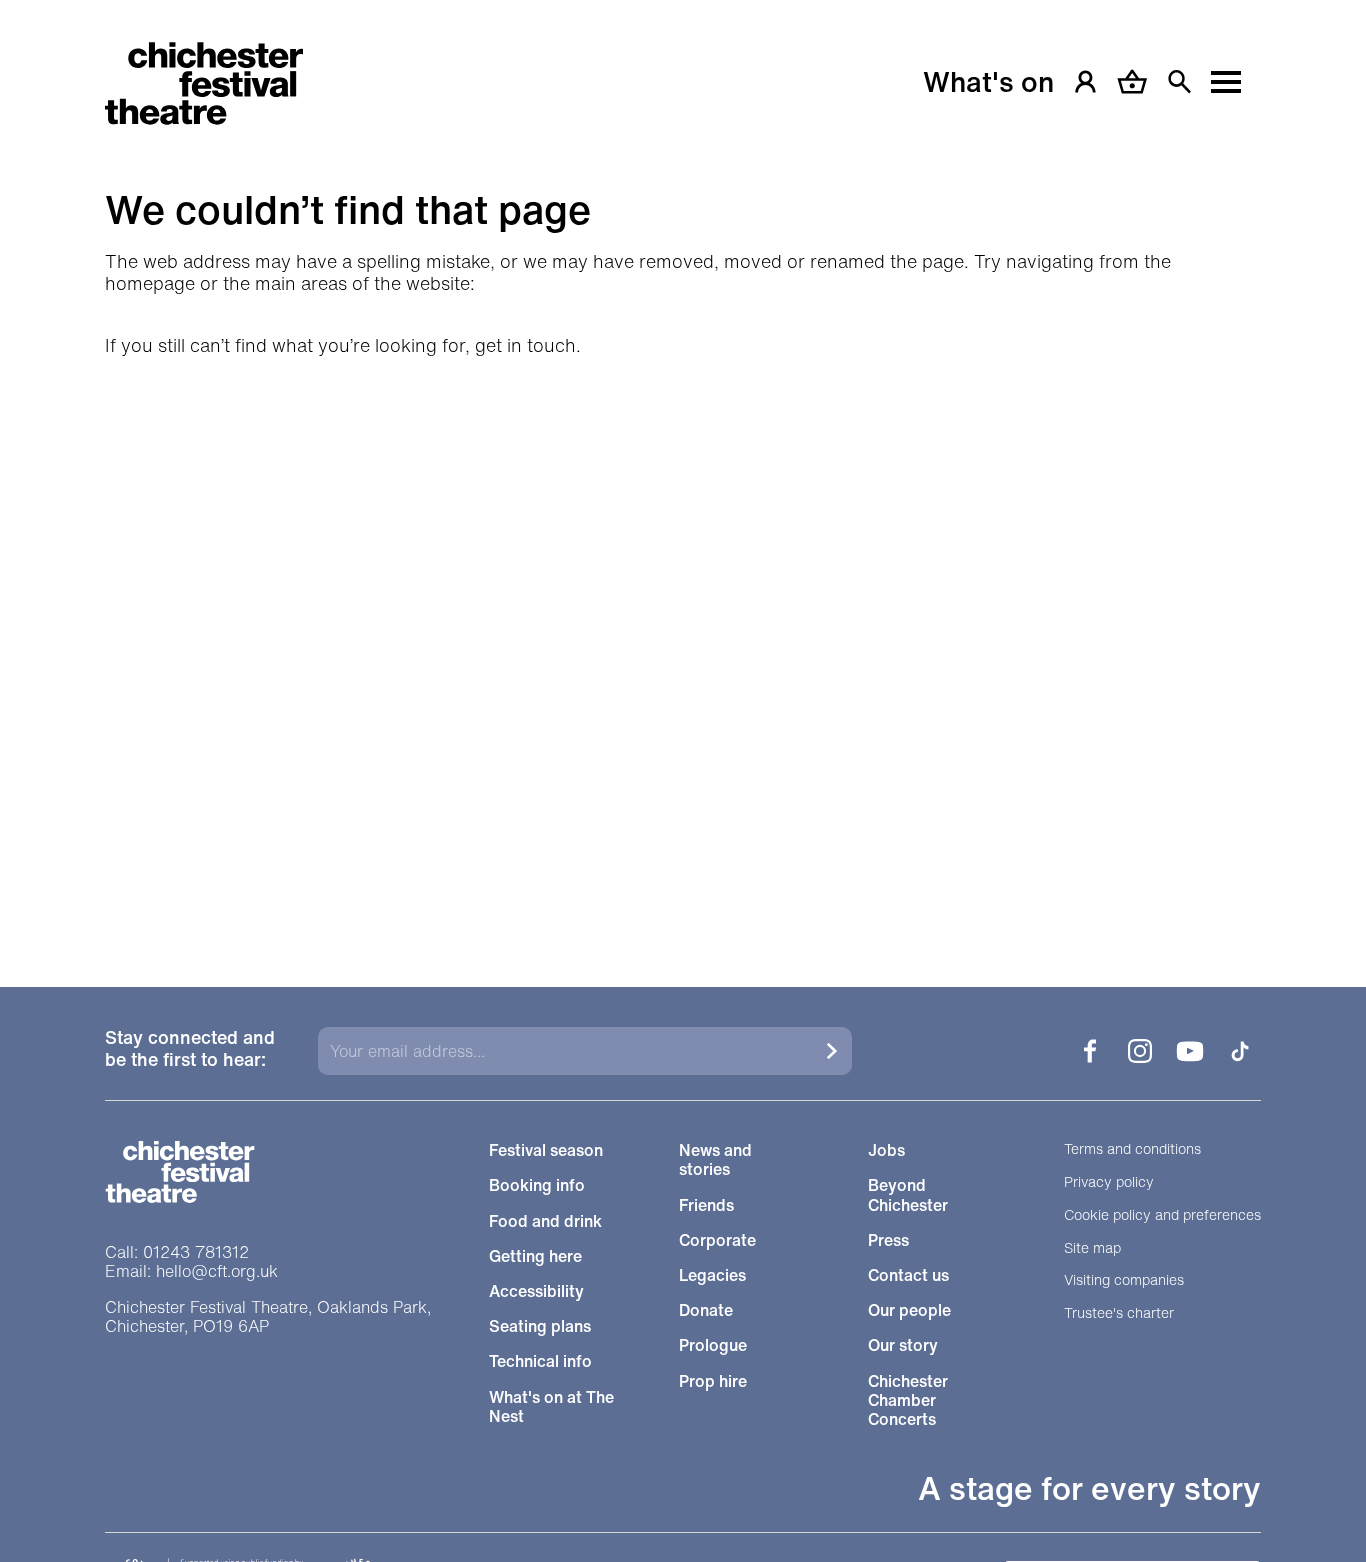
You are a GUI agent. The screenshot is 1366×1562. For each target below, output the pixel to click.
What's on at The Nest (551, 1407)
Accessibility (536, 1291)
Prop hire (713, 1381)
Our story (903, 1345)
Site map (1092, 1248)
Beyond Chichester (908, 1195)
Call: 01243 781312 (177, 1252)
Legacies (712, 1275)
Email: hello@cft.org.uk (191, 1271)
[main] (683, 468)
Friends (706, 1205)
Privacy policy (1109, 1182)
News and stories (715, 1160)
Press (888, 1240)
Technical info (540, 1361)
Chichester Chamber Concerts (908, 1401)
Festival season (546, 1150)
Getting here (535, 1256)
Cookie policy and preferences (1162, 1215)
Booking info (537, 1185)
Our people (909, 1310)
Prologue (713, 1345)
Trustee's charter (1119, 1313)
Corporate (717, 1240)
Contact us (908, 1275)
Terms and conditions (1132, 1149)
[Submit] (832, 1051)
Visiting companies (1124, 1280)
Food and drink (545, 1221)
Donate (706, 1310)
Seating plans (540, 1326)
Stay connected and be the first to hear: (190, 1049)
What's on (988, 82)
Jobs (886, 1150)
